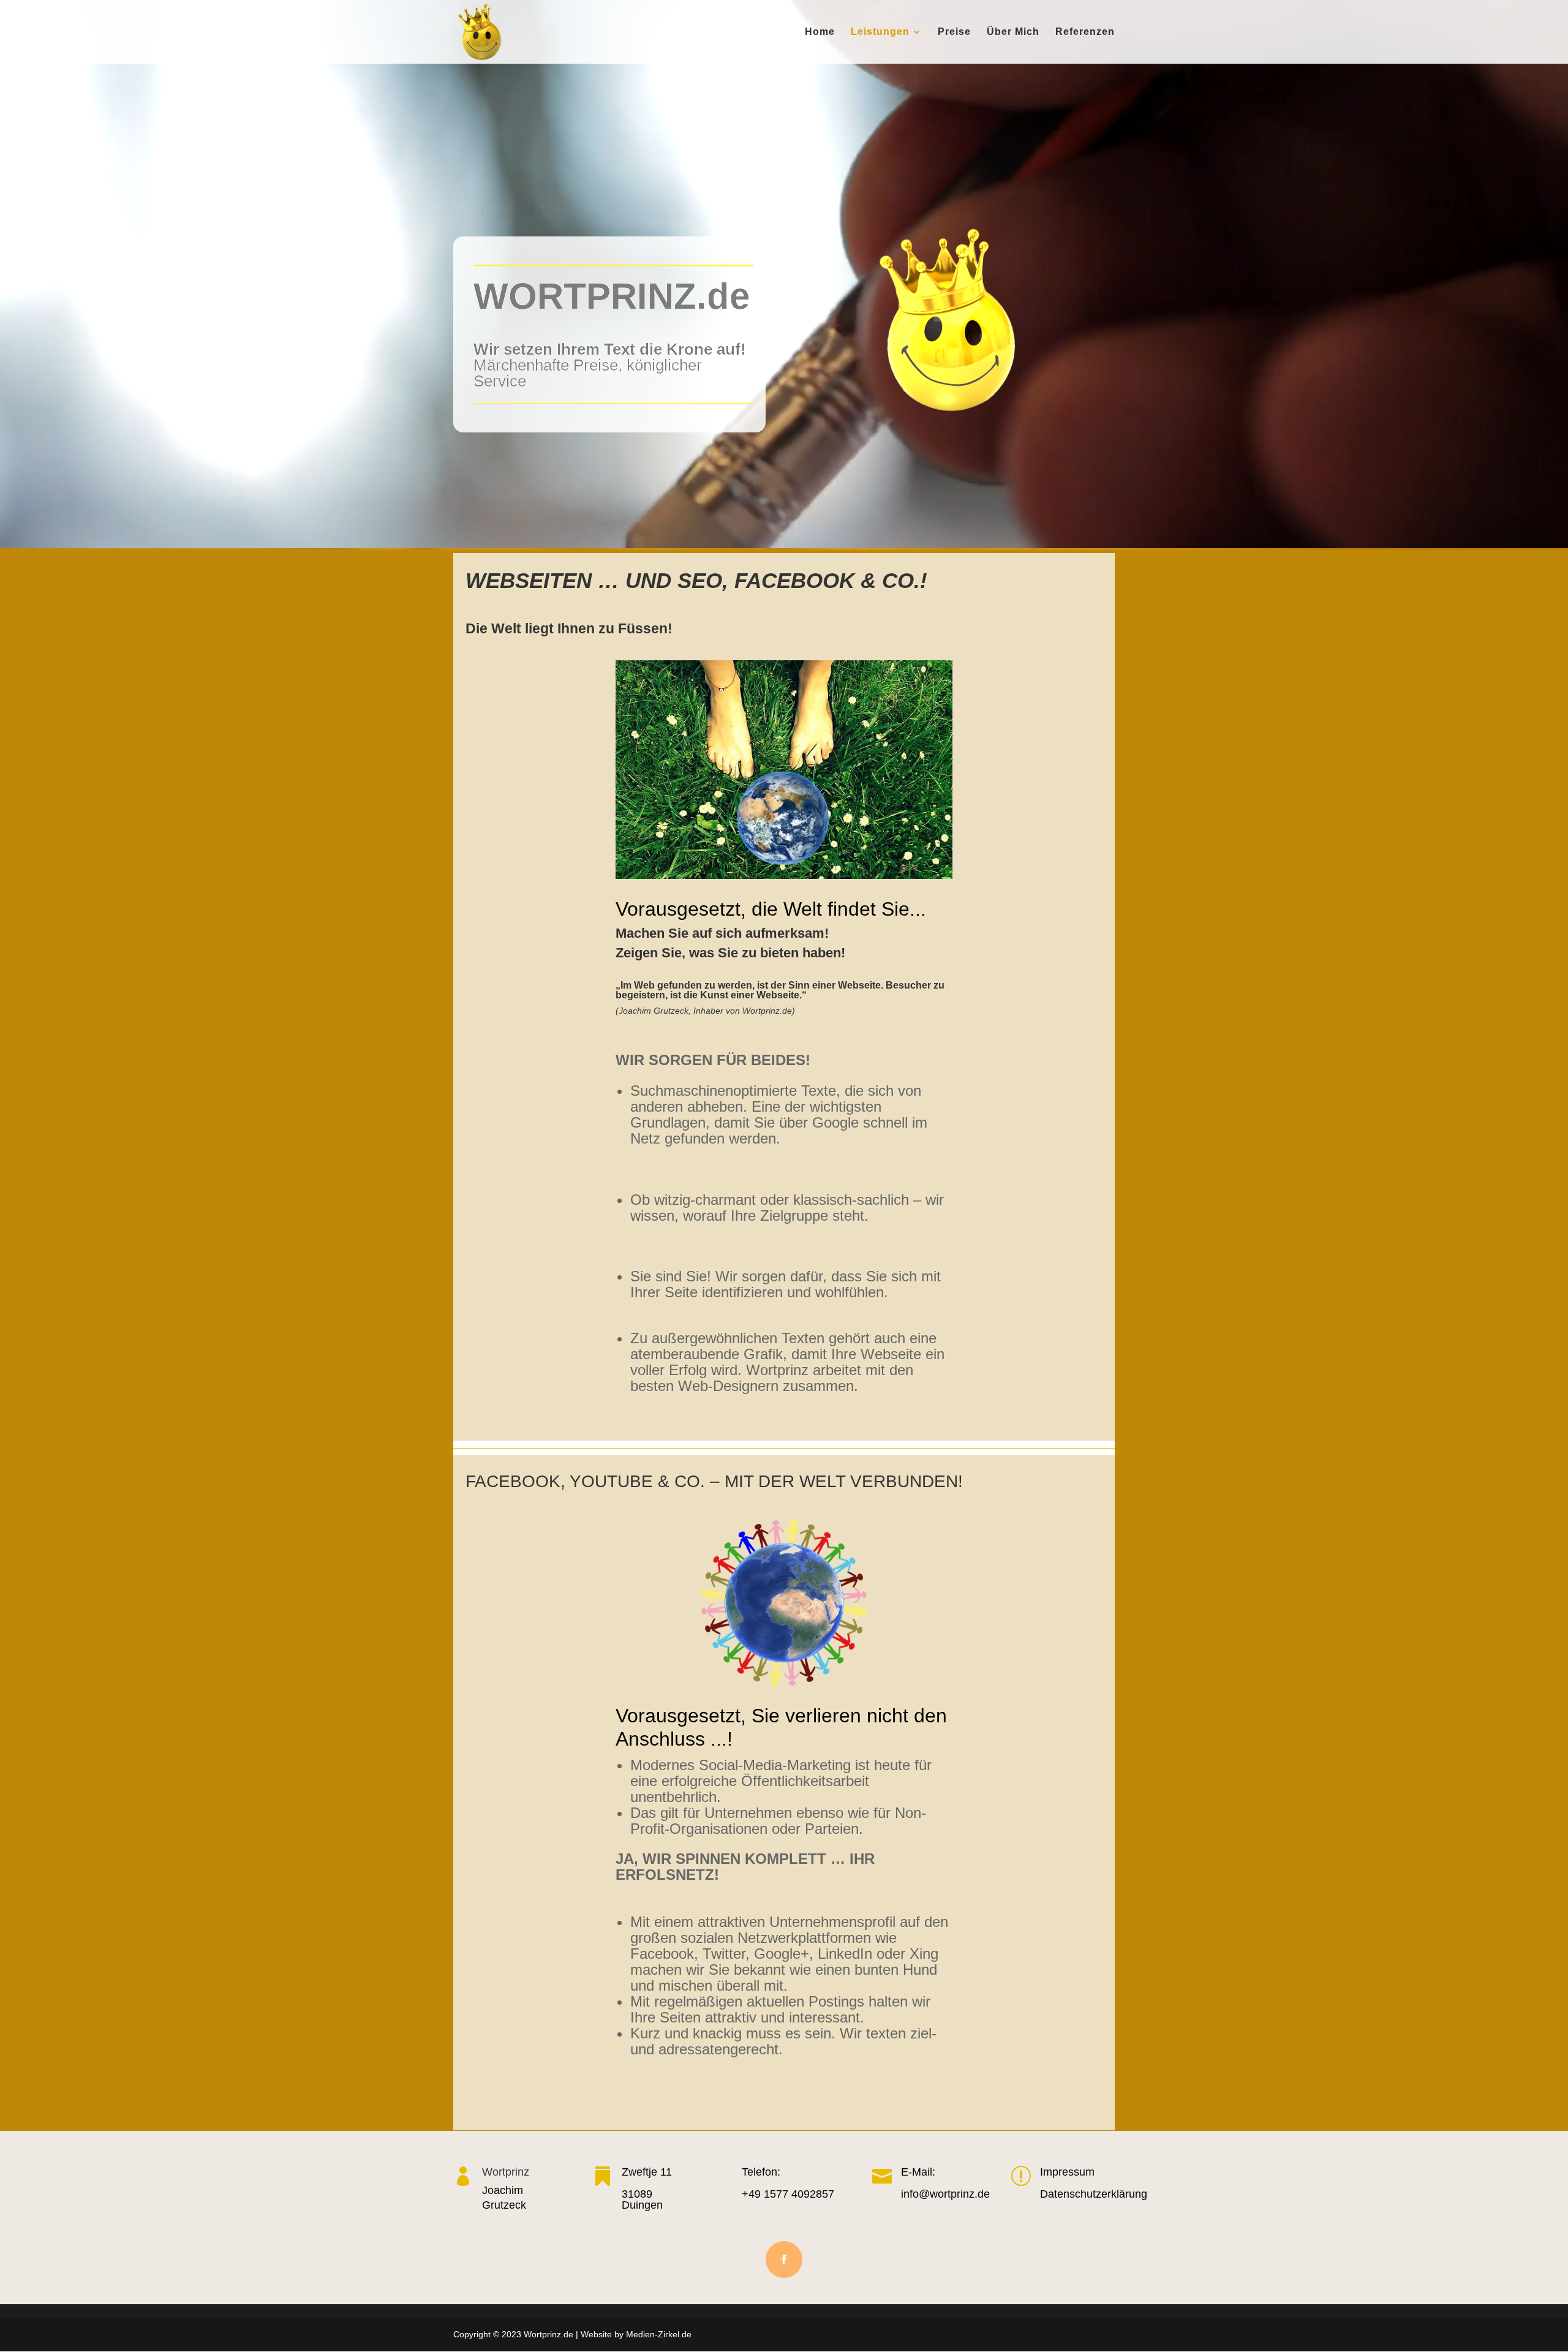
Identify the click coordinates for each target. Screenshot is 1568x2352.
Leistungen (880, 32)
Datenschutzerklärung (1094, 2194)
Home (820, 32)
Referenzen (1085, 32)
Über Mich (1013, 32)
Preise (954, 32)
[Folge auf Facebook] (784, 2260)
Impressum (1067, 2172)
